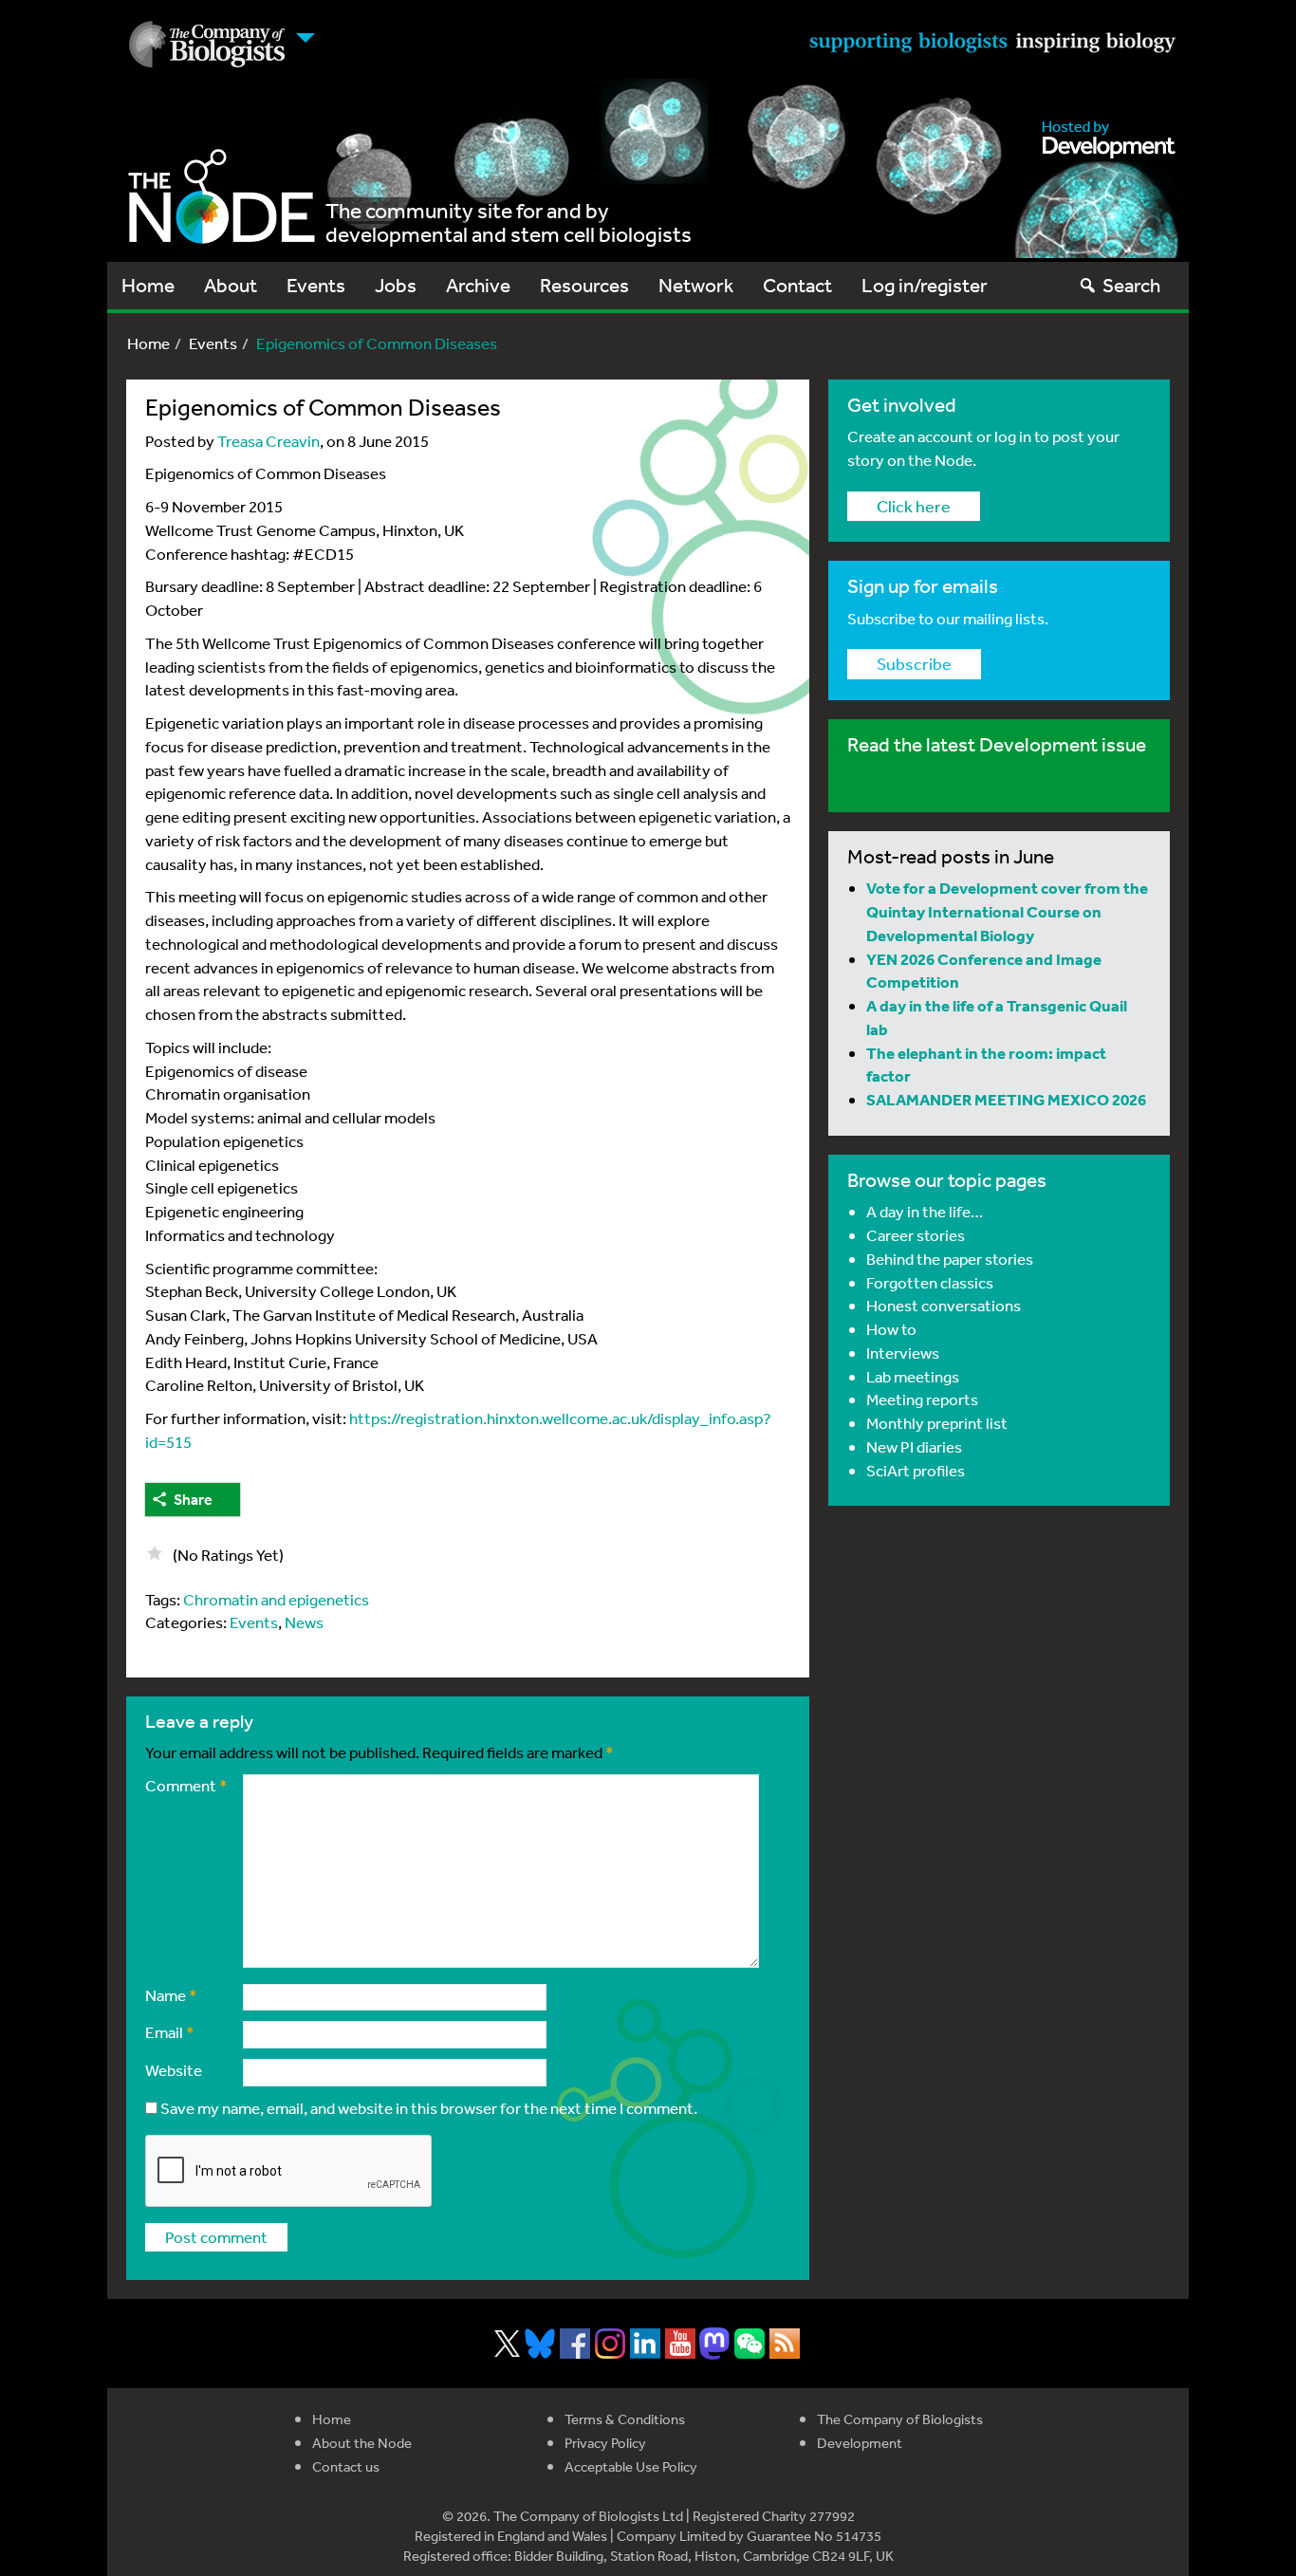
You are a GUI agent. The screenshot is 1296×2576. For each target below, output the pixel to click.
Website (174, 2070)
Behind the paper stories (950, 1259)
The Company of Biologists (900, 2419)
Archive (478, 285)
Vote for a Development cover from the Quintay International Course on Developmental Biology (1007, 911)
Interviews (903, 1353)
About (231, 285)
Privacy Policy (605, 2443)
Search (1131, 285)
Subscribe (914, 663)
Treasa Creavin (268, 441)
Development (860, 2443)
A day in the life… (925, 1211)
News (304, 1622)
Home (148, 285)
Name (171, 1995)
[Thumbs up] (155, 1553)
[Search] (1088, 285)
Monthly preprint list (937, 1423)
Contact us (346, 2466)
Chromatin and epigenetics (276, 1599)
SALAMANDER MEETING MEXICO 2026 (1006, 1099)
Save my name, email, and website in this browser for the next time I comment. (429, 2108)
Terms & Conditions (625, 2419)
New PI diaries (914, 1446)
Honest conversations (944, 1305)
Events (316, 285)
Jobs (396, 285)
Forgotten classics (930, 1282)
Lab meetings (913, 1376)
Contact (797, 285)
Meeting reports (922, 1399)
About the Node (362, 2443)
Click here (914, 506)
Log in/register (925, 285)
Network (696, 285)
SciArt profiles (916, 1470)
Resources (584, 285)
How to (891, 1329)
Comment (186, 1785)
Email (170, 2032)
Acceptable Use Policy (631, 2466)
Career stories (916, 1235)
